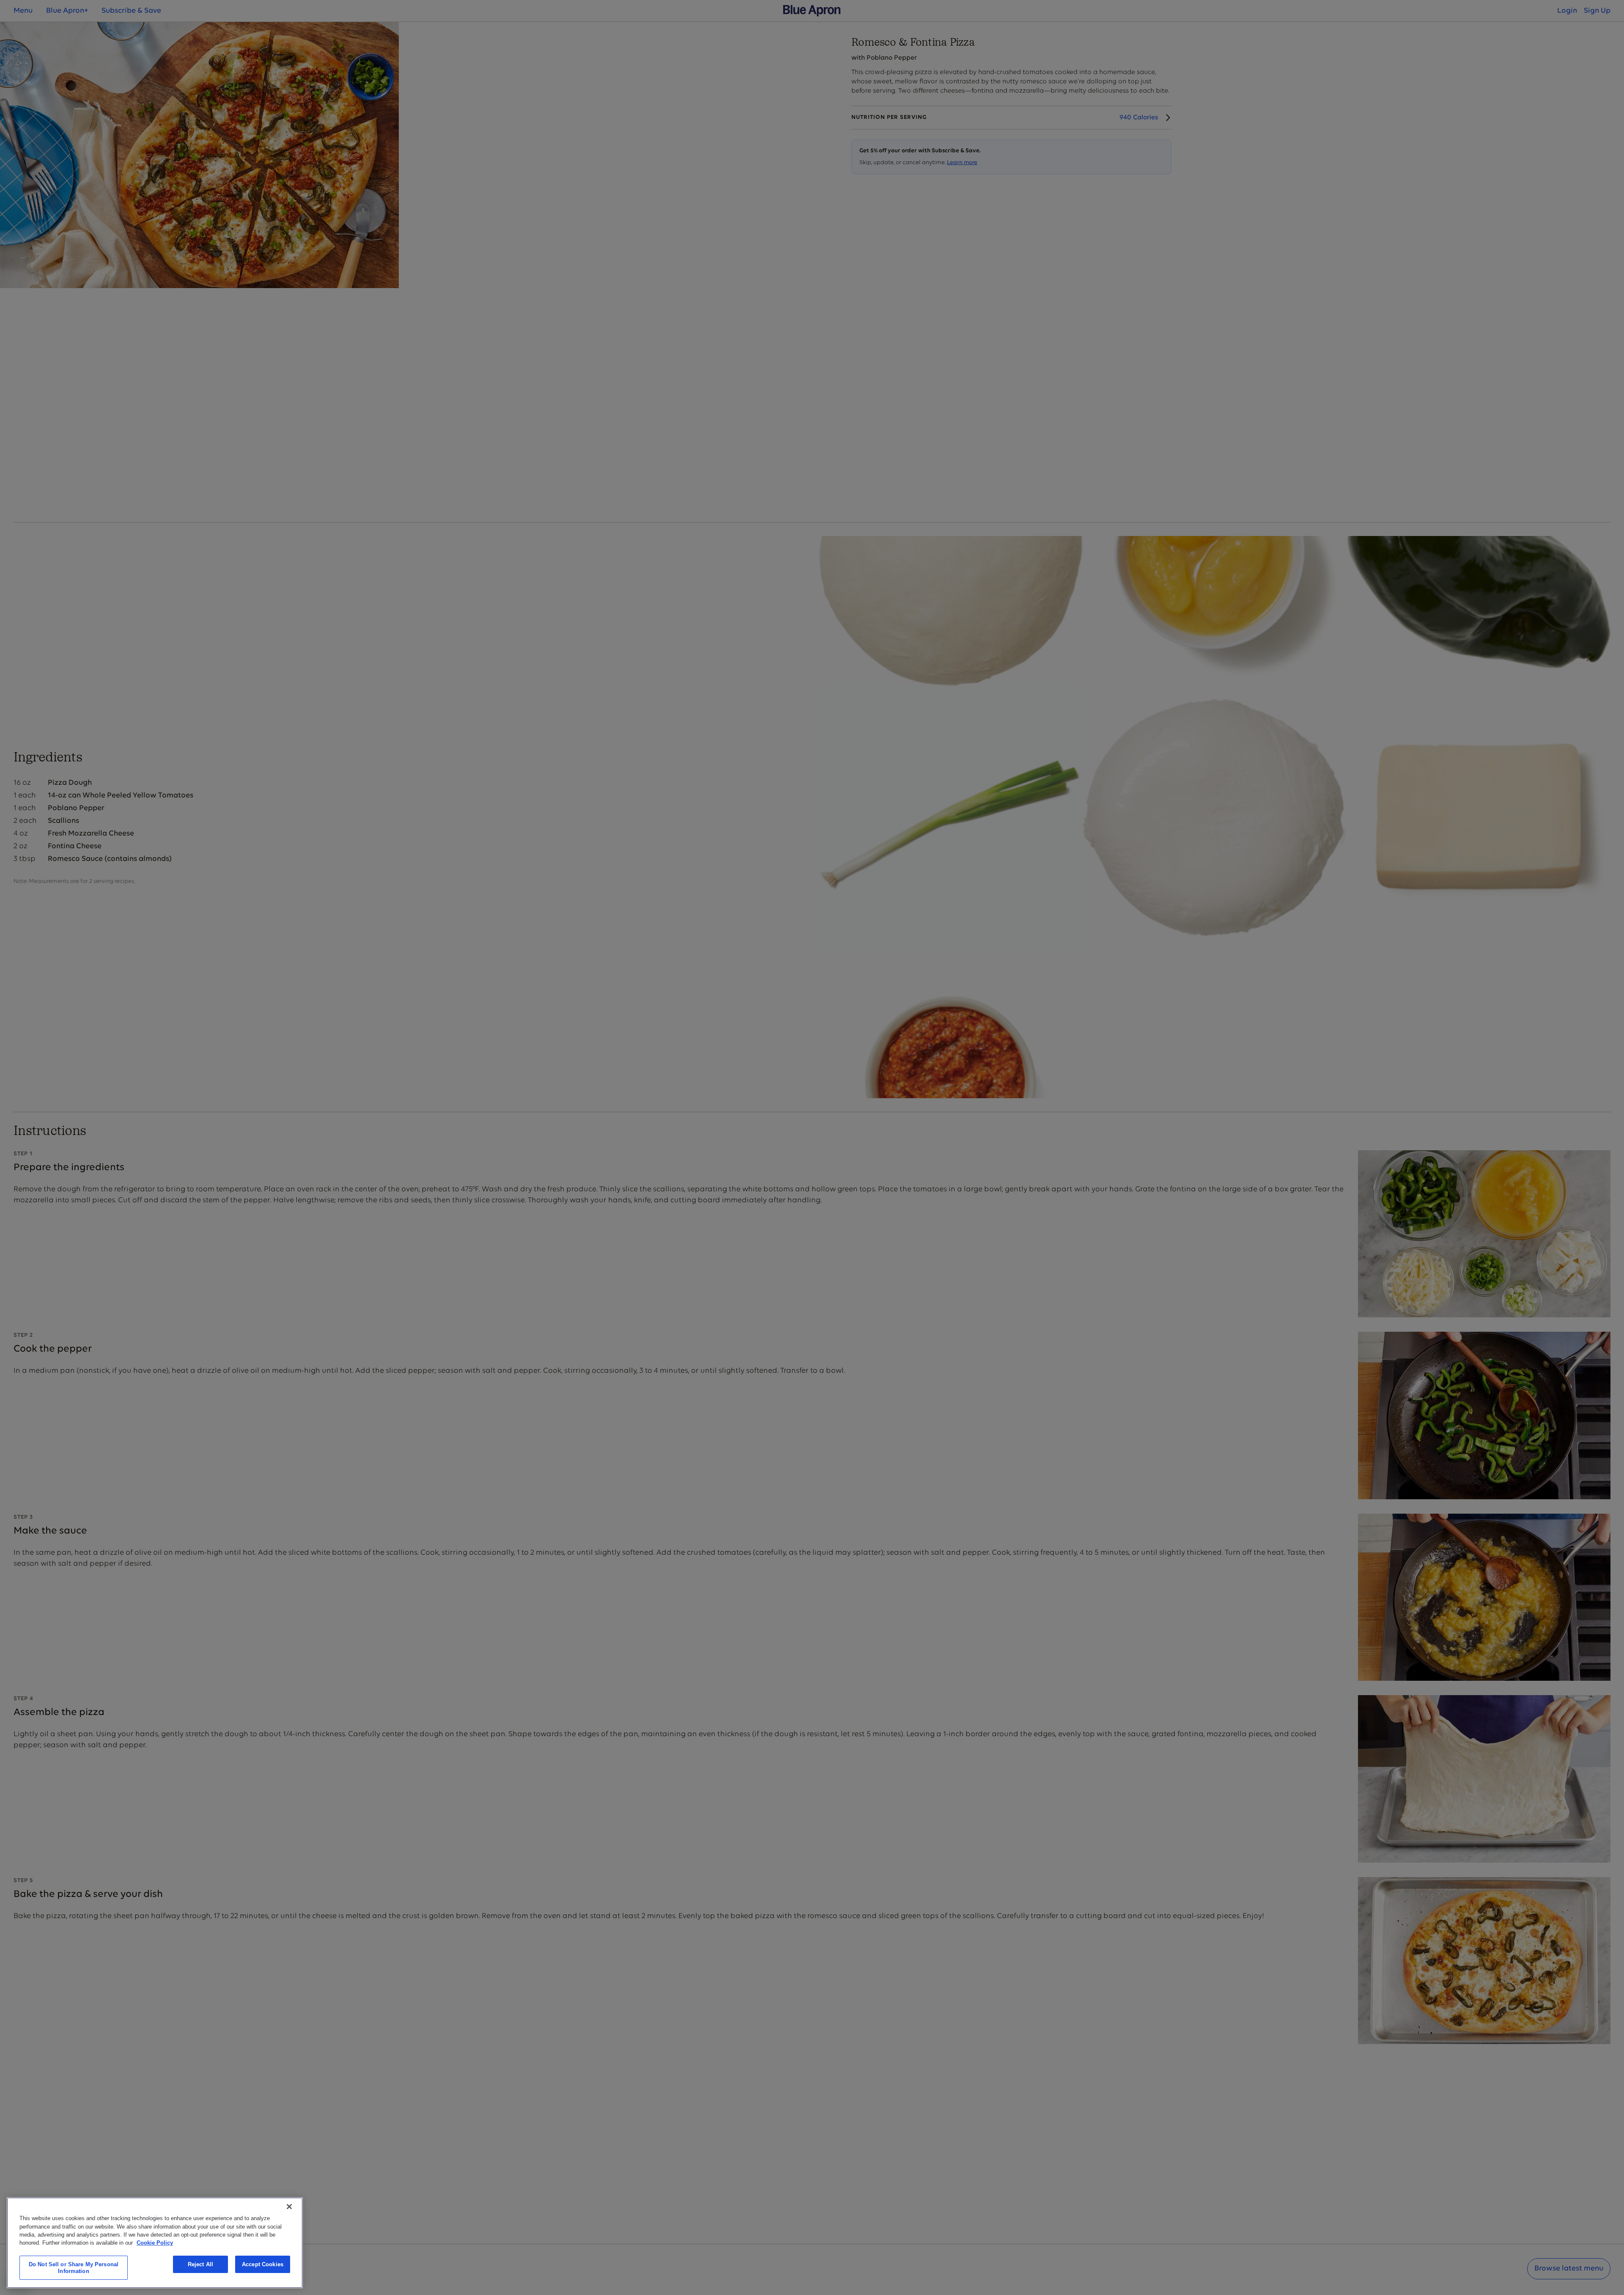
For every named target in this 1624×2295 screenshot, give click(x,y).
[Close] (289, 2207)
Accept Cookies (263, 2264)
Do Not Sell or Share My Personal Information (74, 2268)
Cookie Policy (155, 2243)
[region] (155, 2243)
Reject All (200, 2264)
